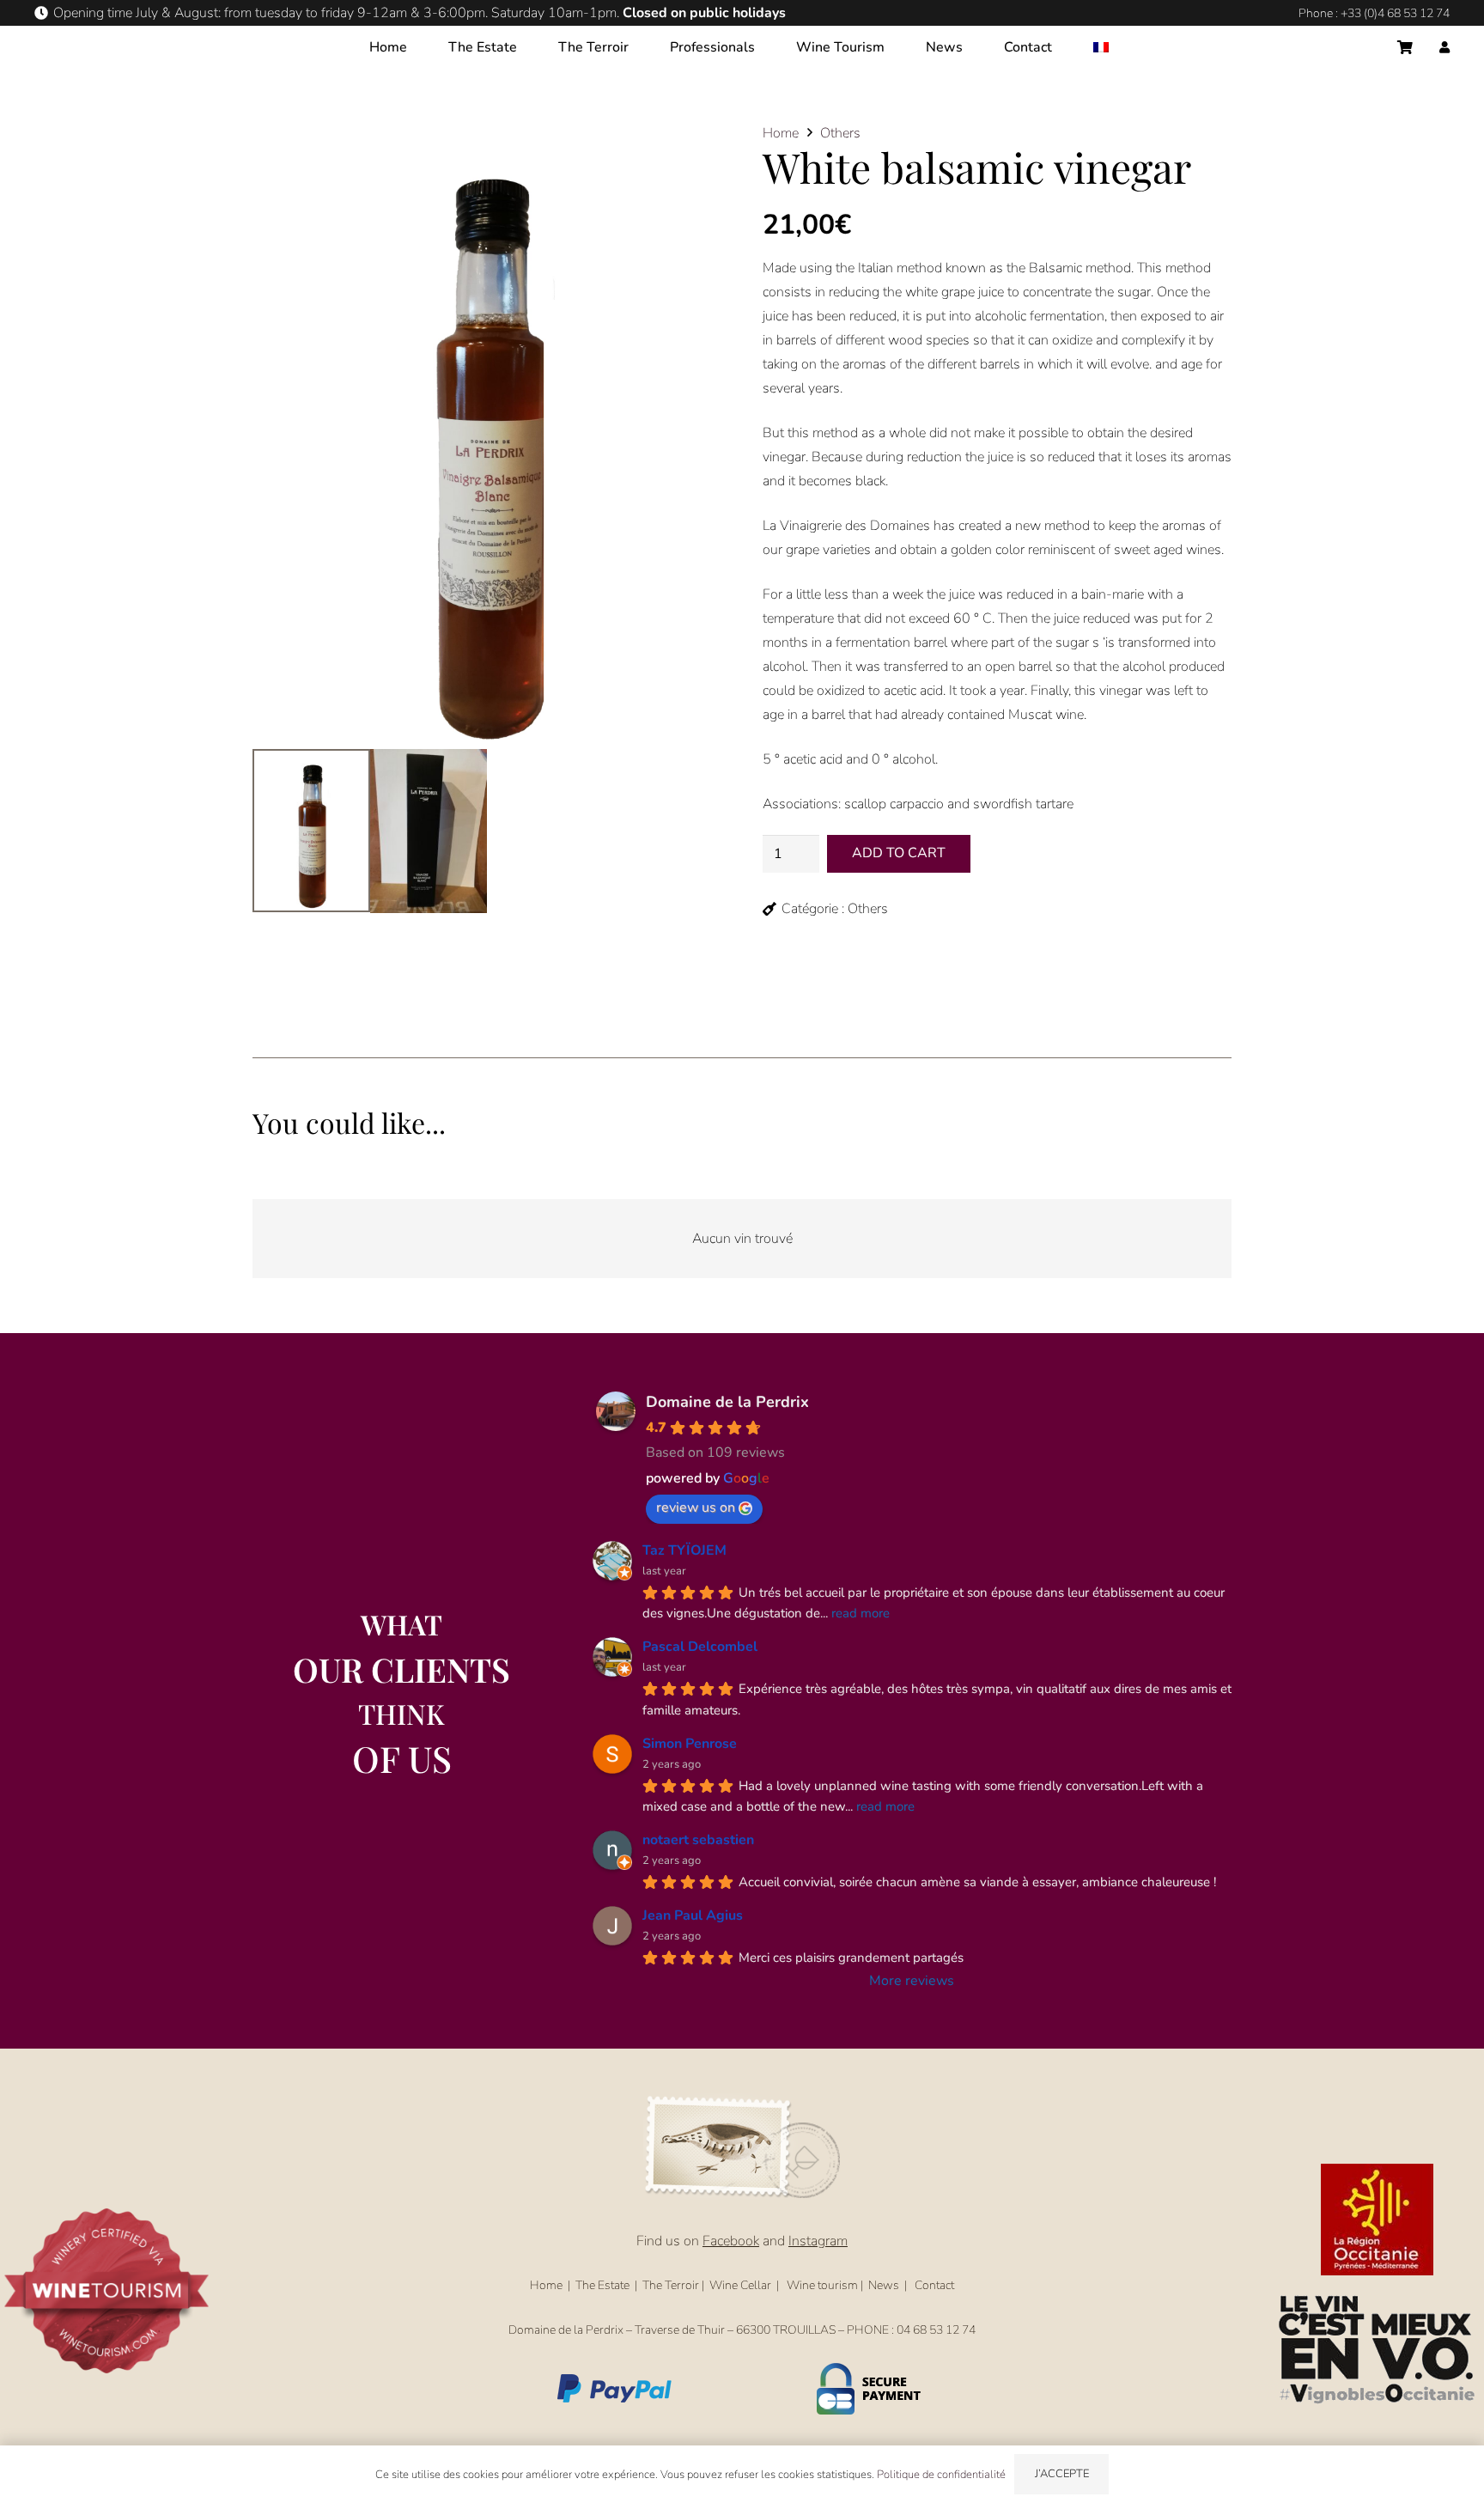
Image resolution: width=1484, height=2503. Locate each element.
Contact (934, 2285)
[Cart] (1405, 47)
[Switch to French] (1104, 47)
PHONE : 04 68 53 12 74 (911, 2330)
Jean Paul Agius (693, 1915)
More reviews (912, 1981)
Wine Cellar (740, 2285)
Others (840, 133)
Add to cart (899, 853)
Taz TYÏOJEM (684, 1550)
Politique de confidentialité (941, 2475)
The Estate (602, 2285)
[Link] (1444, 48)
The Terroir (671, 2285)
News (884, 2285)
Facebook (731, 2241)
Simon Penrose (690, 1744)
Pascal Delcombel (700, 1647)
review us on (696, 1507)
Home (781, 133)
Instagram (818, 2241)
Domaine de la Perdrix (727, 1402)
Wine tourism (822, 2285)
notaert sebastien (698, 1840)
